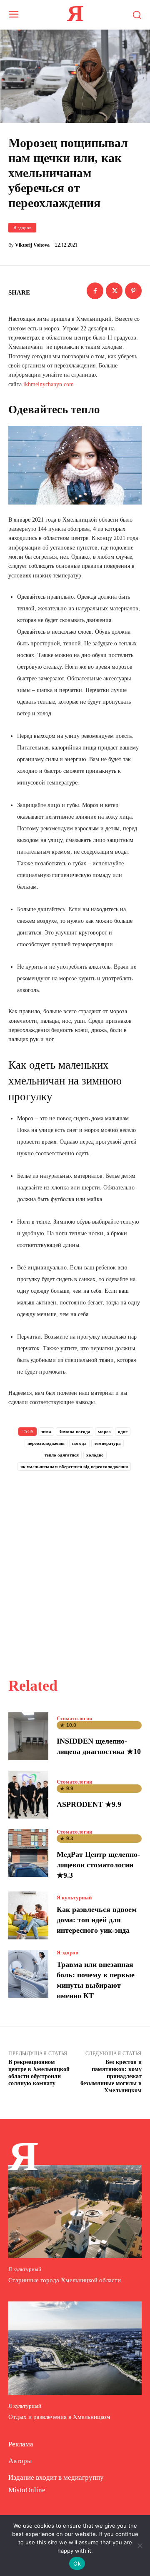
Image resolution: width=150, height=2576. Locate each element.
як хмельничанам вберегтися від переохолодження (74, 1467)
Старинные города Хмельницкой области (65, 2280)
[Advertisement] (75, 1565)
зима (46, 1432)
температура (107, 1443)
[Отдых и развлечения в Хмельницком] (75, 2348)
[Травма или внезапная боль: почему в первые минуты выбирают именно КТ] (28, 1974)
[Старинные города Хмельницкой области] (75, 2211)
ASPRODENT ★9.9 (89, 1804)
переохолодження (46, 1443)
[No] (140, 2546)
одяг (123, 1432)
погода (79, 1443)
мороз (104, 1432)
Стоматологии (74, 1718)
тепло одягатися (62, 1455)
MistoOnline (27, 2490)
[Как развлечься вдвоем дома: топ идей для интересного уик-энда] (28, 1915)
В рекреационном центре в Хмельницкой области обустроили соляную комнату (39, 2073)
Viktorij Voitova (32, 245)
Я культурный (74, 1898)
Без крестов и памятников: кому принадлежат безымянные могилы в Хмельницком (111, 2076)
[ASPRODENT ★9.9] (28, 1795)
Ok (77, 2564)
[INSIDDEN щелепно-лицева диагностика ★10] (28, 1736)
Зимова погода (75, 1432)
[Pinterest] (133, 291)
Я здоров (22, 227)
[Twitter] (114, 291)
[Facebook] (95, 291)
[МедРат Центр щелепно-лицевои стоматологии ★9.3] (28, 1853)
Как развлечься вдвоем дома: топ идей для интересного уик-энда (97, 1920)
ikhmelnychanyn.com (49, 384)
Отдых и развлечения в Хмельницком (59, 2417)
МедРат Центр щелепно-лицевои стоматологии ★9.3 (98, 1865)
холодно (95, 1455)
